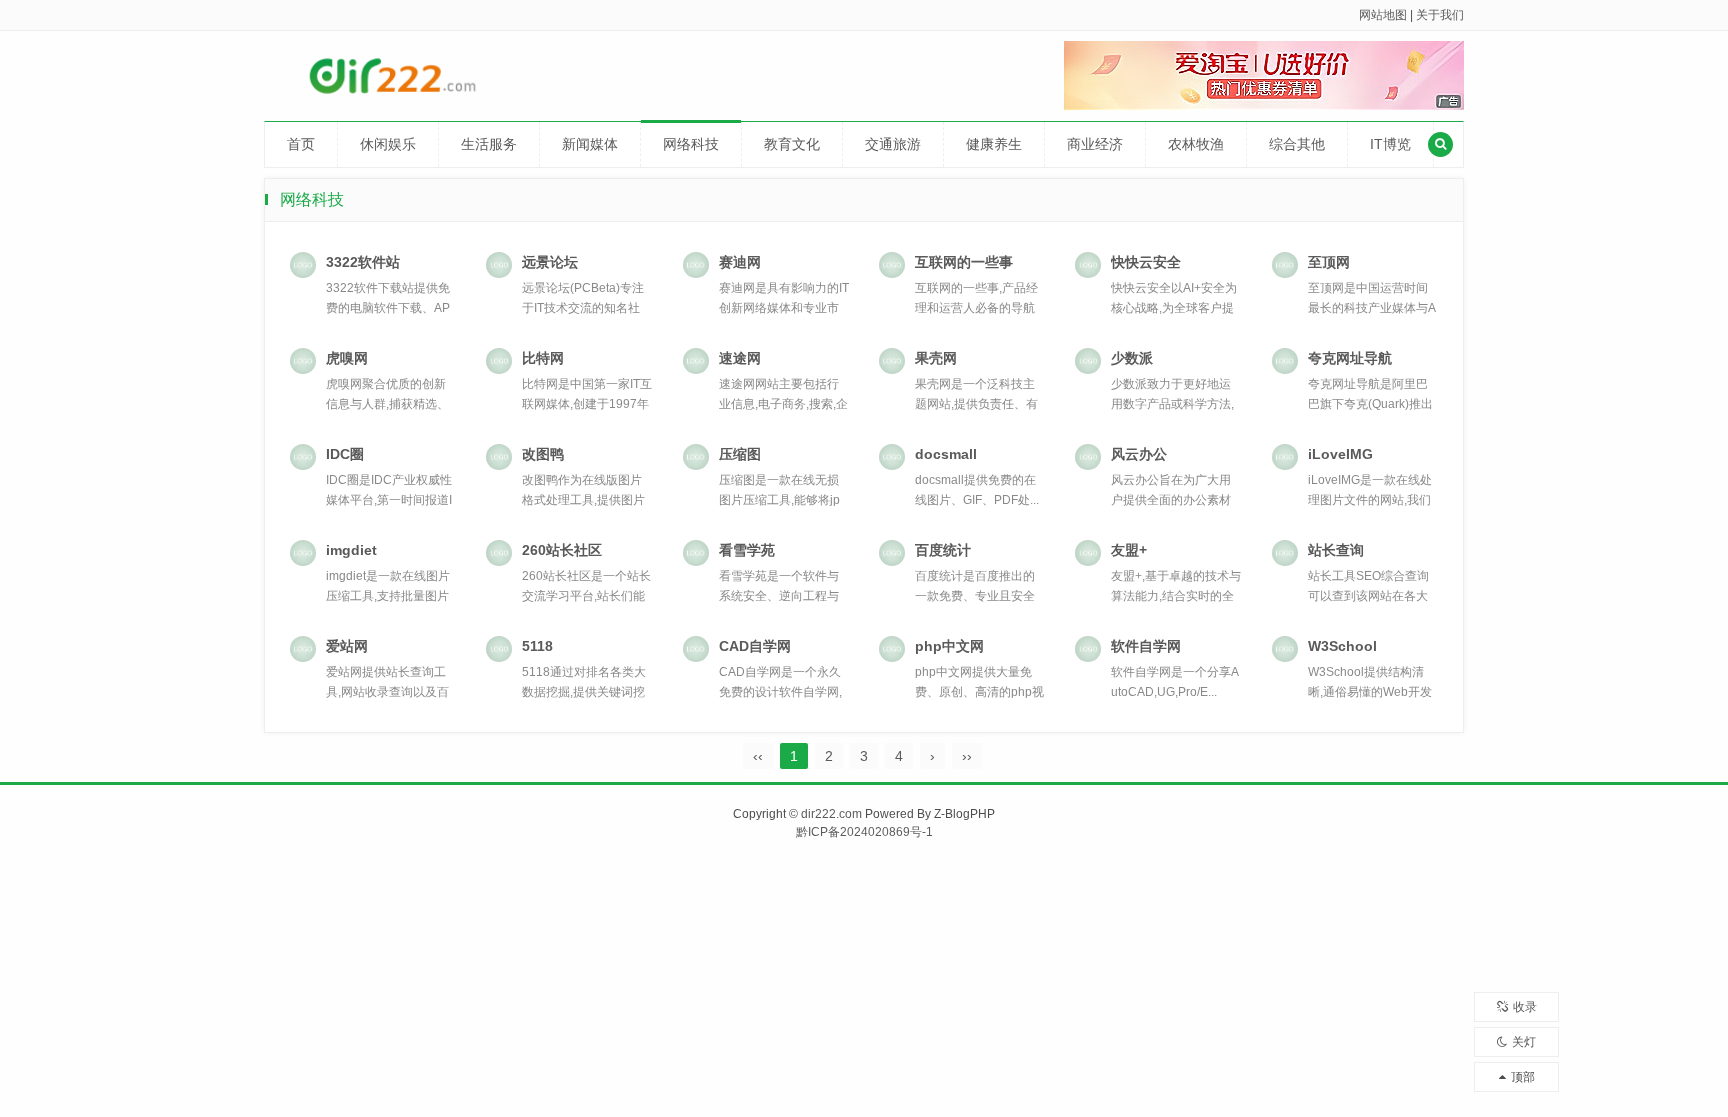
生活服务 (489, 144)
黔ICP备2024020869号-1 (864, 832)
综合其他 (1297, 144)
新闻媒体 (590, 144)
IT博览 (1390, 144)
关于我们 (1440, 15)
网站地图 (1383, 15)
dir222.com (831, 814)
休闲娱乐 (388, 144)
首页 (301, 144)
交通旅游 (893, 144)
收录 (1525, 1007)
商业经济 (1095, 144)
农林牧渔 (1196, 144)
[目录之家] (417, 75)
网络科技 (691, 144)
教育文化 (792, 144)
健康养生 (994, 144)
